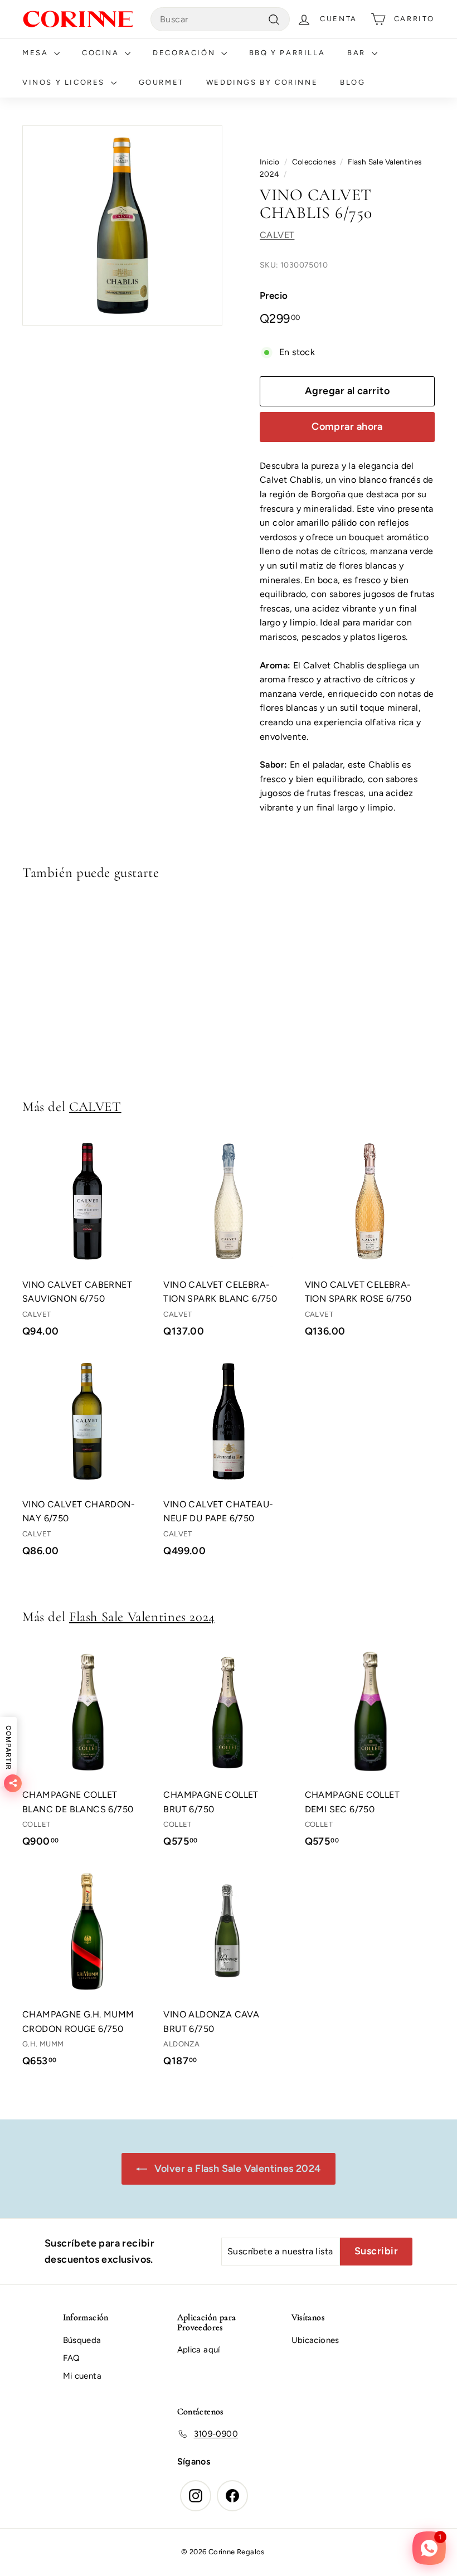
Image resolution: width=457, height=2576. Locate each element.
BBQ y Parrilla (287, 53)
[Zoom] (122, 225)
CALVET (277, 235)
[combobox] (220, 20)
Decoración (186, 53)
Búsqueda (82, 2340)
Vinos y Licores (65, 82)
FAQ (72, 2358)
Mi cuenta (82, 2376)
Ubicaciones (315, 2340)
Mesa (37, 53)
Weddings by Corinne (262, 82)
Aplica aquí (199, 2350)
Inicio (269, 162)
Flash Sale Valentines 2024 (142, 1617)
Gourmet (161, 82)
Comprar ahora (347, 426)
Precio (274, 295)
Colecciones (314, 162)
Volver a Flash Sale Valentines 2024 (236, 2169)
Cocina (102, 53)
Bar (358, 53)
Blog (353, 82)
